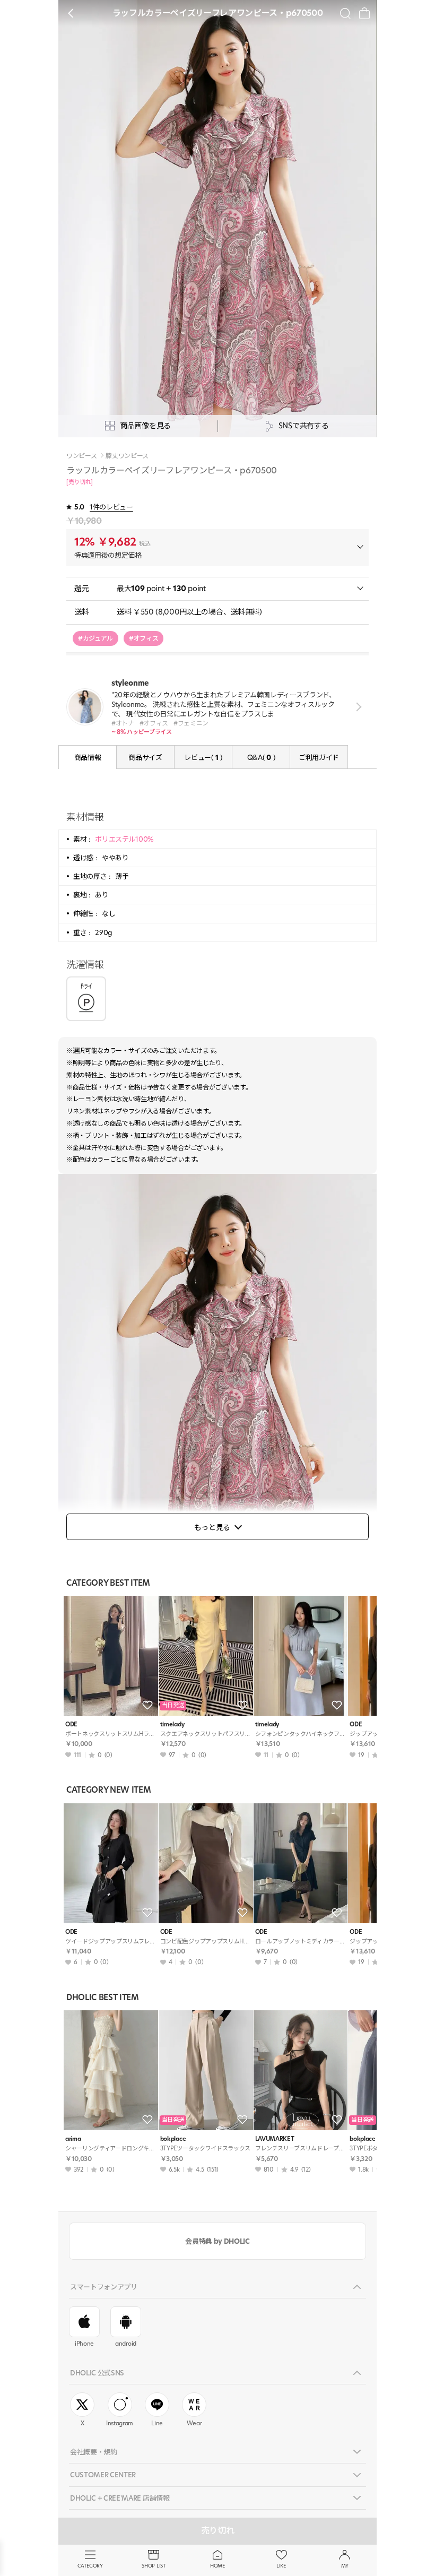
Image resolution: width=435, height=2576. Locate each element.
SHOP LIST (154, 2566)
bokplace (173, 2139)
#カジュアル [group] (95, 638)
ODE (71, 1724)
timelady (172, 1724)
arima (73, 2139)
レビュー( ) (203, 757)
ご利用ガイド (319, 757)
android (126, 2344)
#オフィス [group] (143, 638)
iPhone (84, 2344)
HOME (217, 2566)
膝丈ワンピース (127, 456)
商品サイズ (145, 757)
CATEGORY (90, 2566)
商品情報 (88, 757)
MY (345, 2566)
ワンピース (81, 456)
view (357, 707)
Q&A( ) (261, 757)
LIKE (281, 2566)
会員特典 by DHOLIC (217, 2241)
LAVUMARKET (275, 2139)
